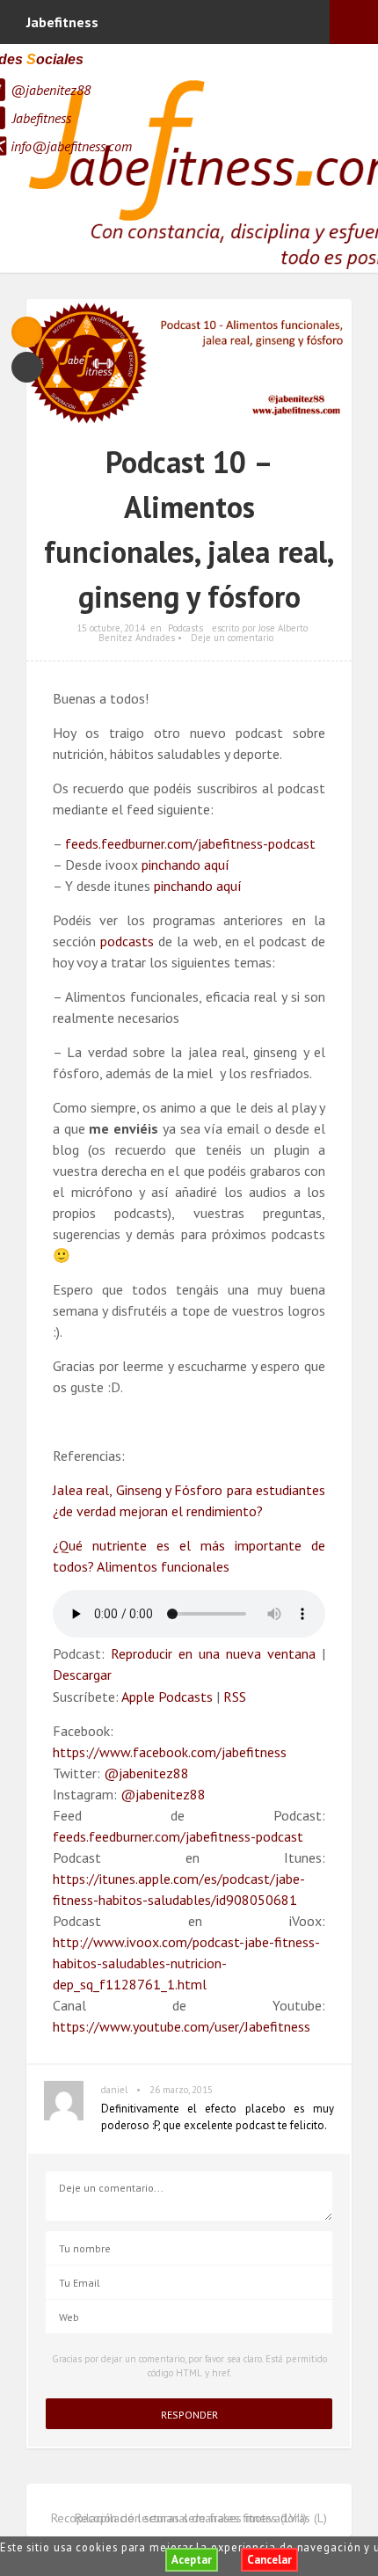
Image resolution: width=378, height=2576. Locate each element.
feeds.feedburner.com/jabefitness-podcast (190, 843)
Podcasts (185, 628)
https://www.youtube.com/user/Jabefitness (182, 2026)
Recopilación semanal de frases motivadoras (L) (201, 2518)
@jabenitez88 (146, 1773)
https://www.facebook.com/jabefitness (170, 1752)
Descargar (82, 1675)
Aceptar (192, 2560)
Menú (354, 22)
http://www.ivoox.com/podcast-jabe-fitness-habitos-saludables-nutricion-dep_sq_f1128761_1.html (186, 1963)
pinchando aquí (185, 865)
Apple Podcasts (167, 1697)
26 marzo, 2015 (181, 2090)
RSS (235, 1697)
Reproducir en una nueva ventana (213, 1653)
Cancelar (269, 2560)
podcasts (127, 941)
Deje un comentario (232, 638)
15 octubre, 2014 (111, 628)
